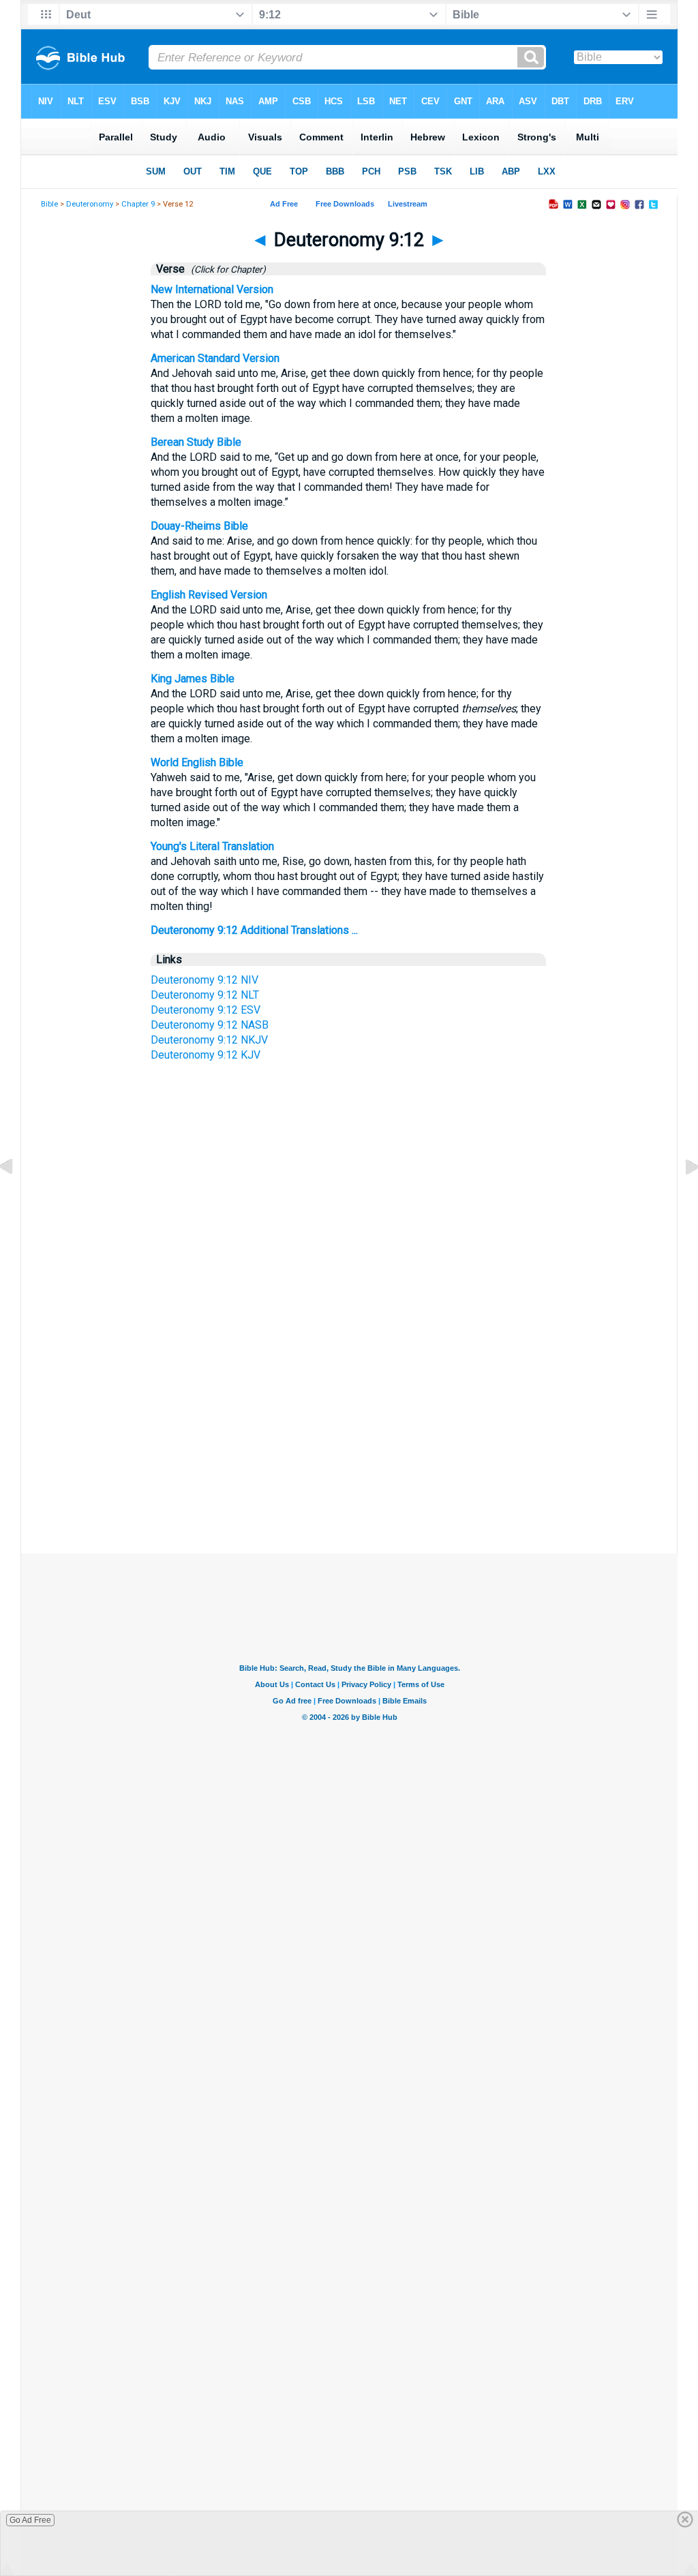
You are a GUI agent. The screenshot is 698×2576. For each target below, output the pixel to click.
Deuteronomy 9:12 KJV (206, 1055)
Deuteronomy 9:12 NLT (205, 995)
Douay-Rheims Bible (199, 526)
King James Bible (193, 679)
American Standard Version (215, 358)
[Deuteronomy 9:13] (681, 1198)
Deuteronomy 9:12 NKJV (209, 1040)
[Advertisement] (349, 1425)
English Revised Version (209, 595)
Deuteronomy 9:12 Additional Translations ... (254, 930)
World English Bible (197, 762)
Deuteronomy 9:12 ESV (206, 1010)
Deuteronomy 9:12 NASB (210, 1025)
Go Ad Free (30, 2520)
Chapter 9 (138, 204)
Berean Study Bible (196, 442)
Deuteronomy (90, 204)
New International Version (212, 289)
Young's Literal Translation (212, 846)
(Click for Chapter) (226, 269)
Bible (49, 204)
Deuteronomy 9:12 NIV (204, 980)
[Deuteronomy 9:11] (17, 1198)
